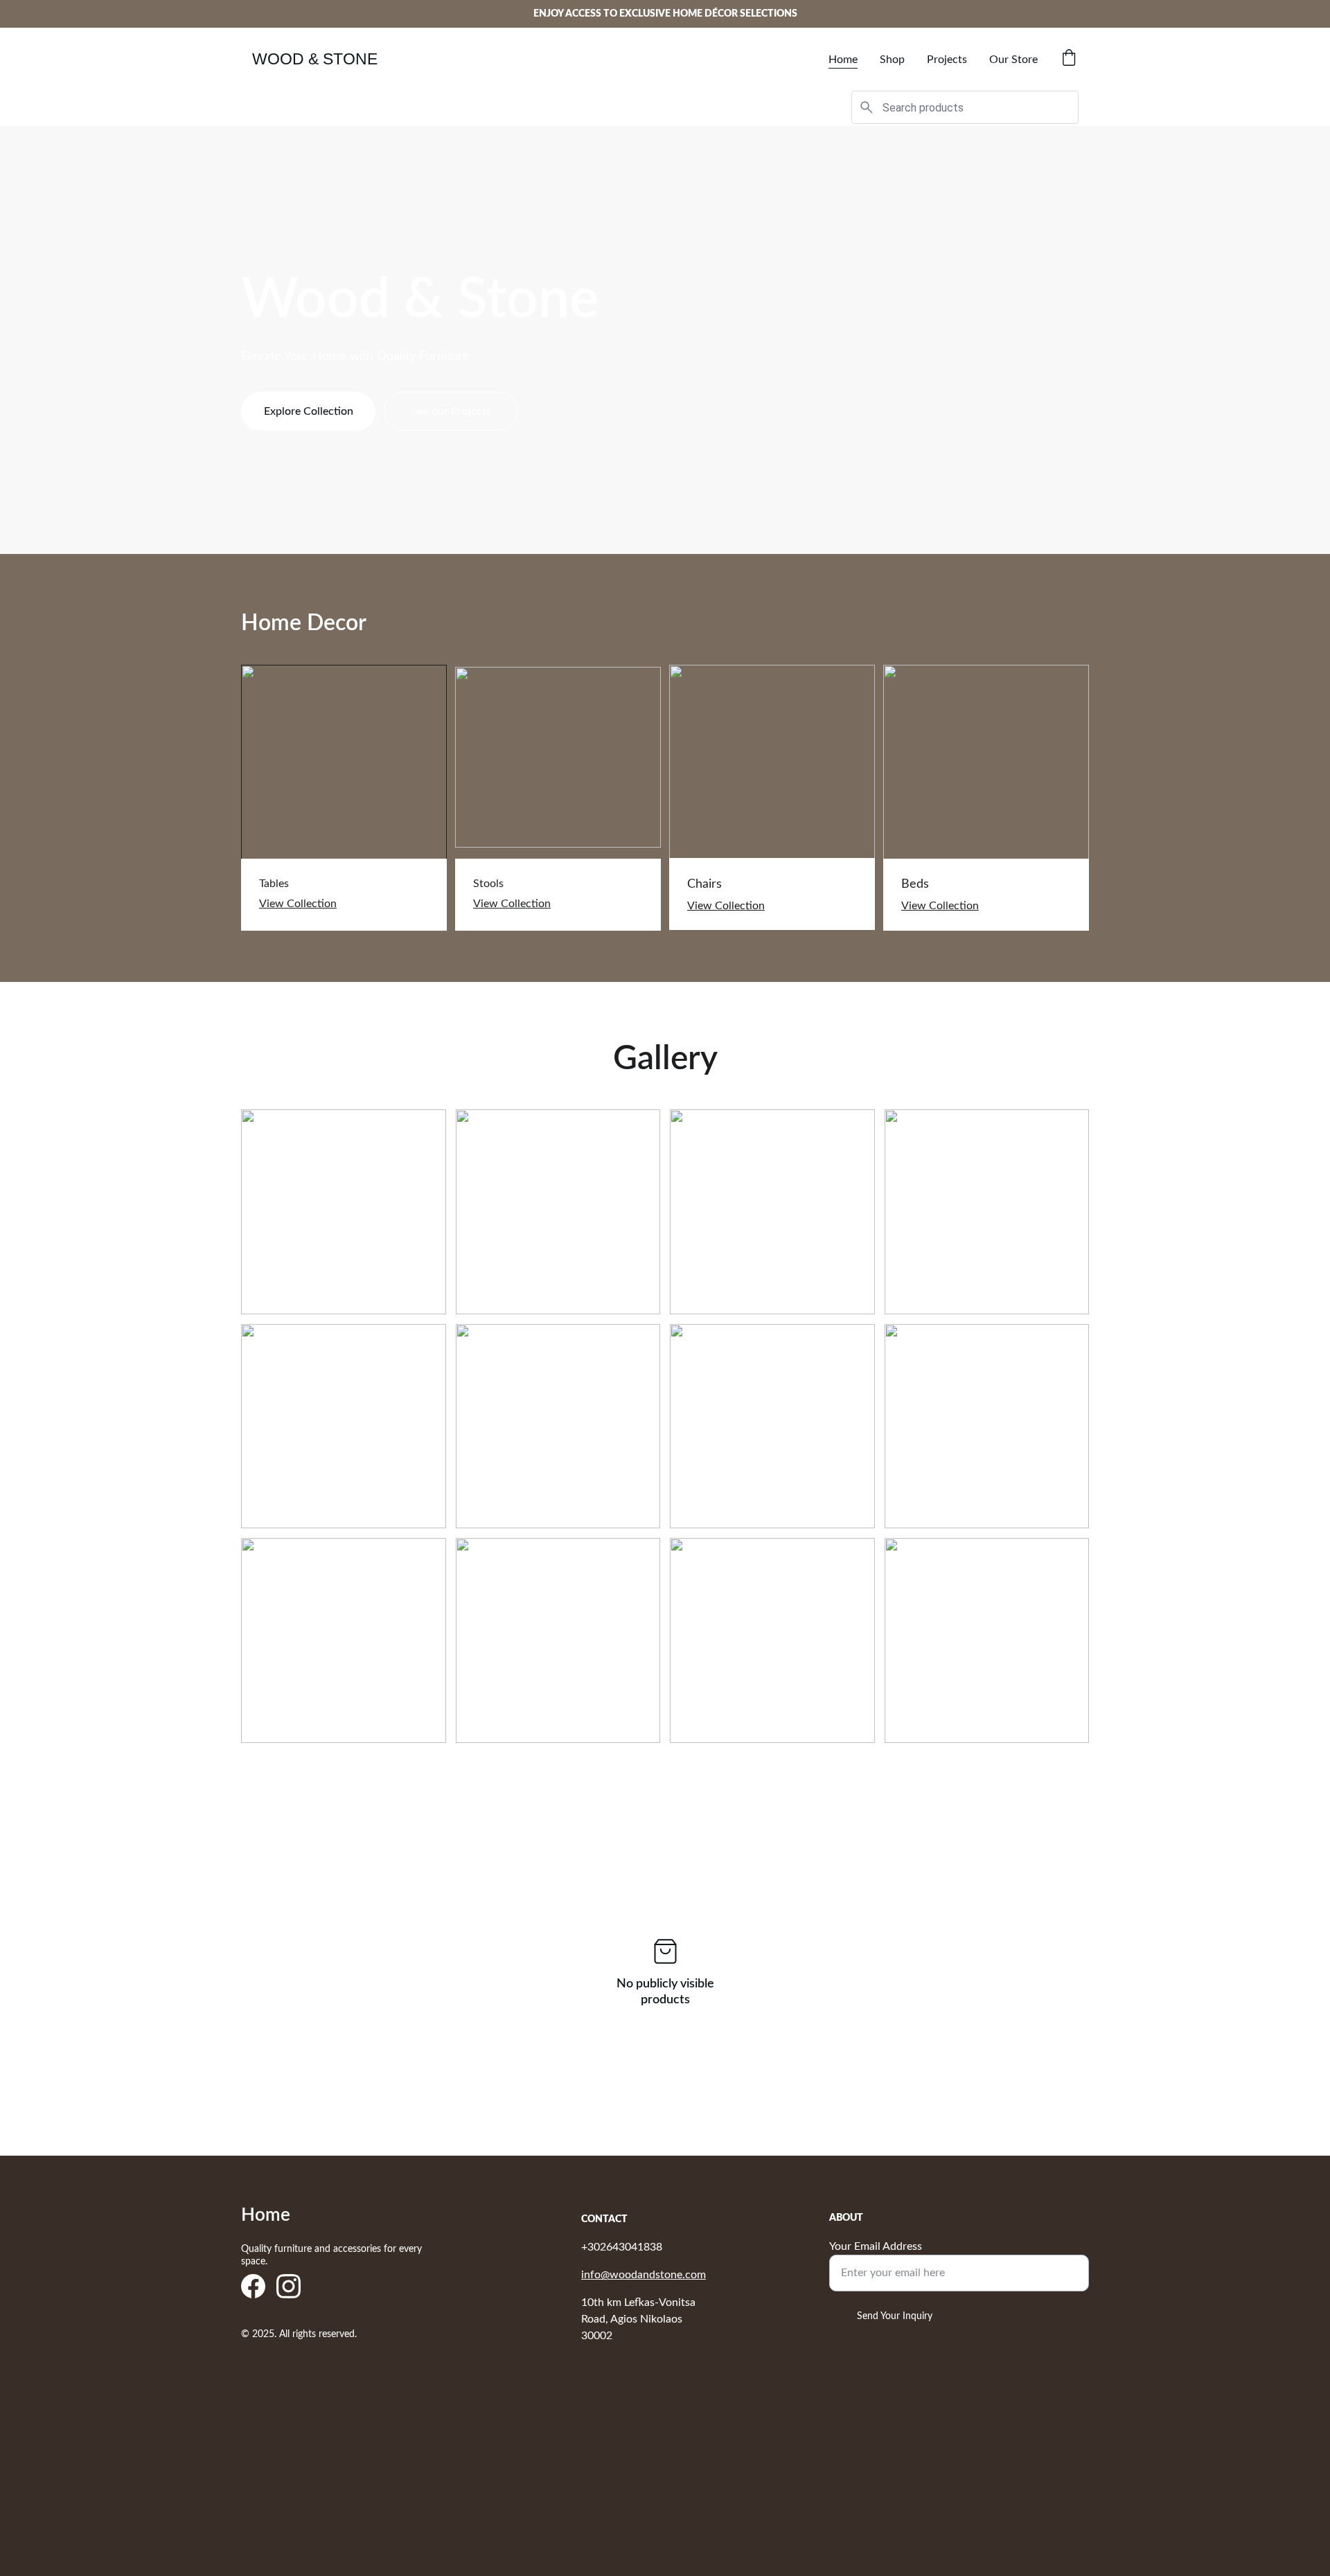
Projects (947, 60)
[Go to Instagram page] (289, 2286)
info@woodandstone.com (644, 2275)
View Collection (298, 904)
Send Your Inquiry (895, 2316)
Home (843, 60)
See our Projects (451, 411)
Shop (892, 60)
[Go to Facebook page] (253, 2286)
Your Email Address (876, 2246)
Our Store (1013, 60)
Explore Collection (309, 411)
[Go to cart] (1069, 59)
